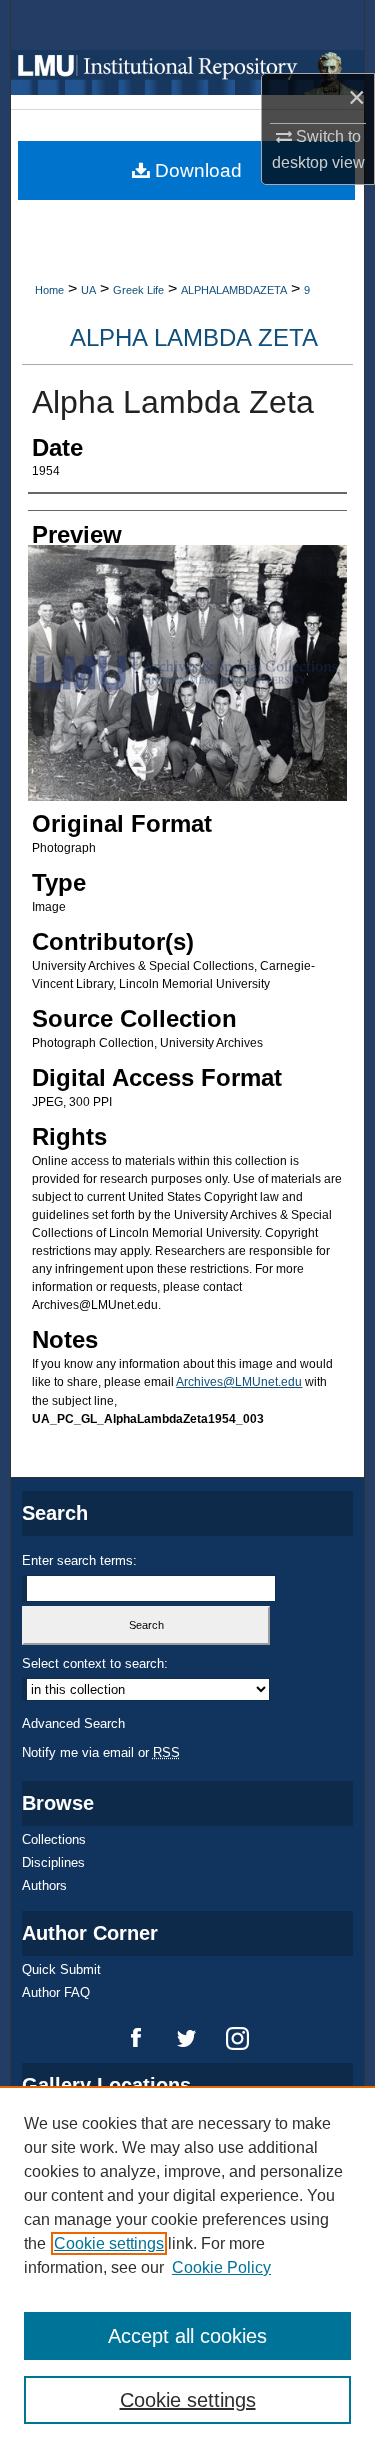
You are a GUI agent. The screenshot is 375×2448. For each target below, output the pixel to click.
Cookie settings (109, 2243)
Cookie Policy (221, 2267)
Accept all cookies (187, 2336)
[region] (187, 2267)
